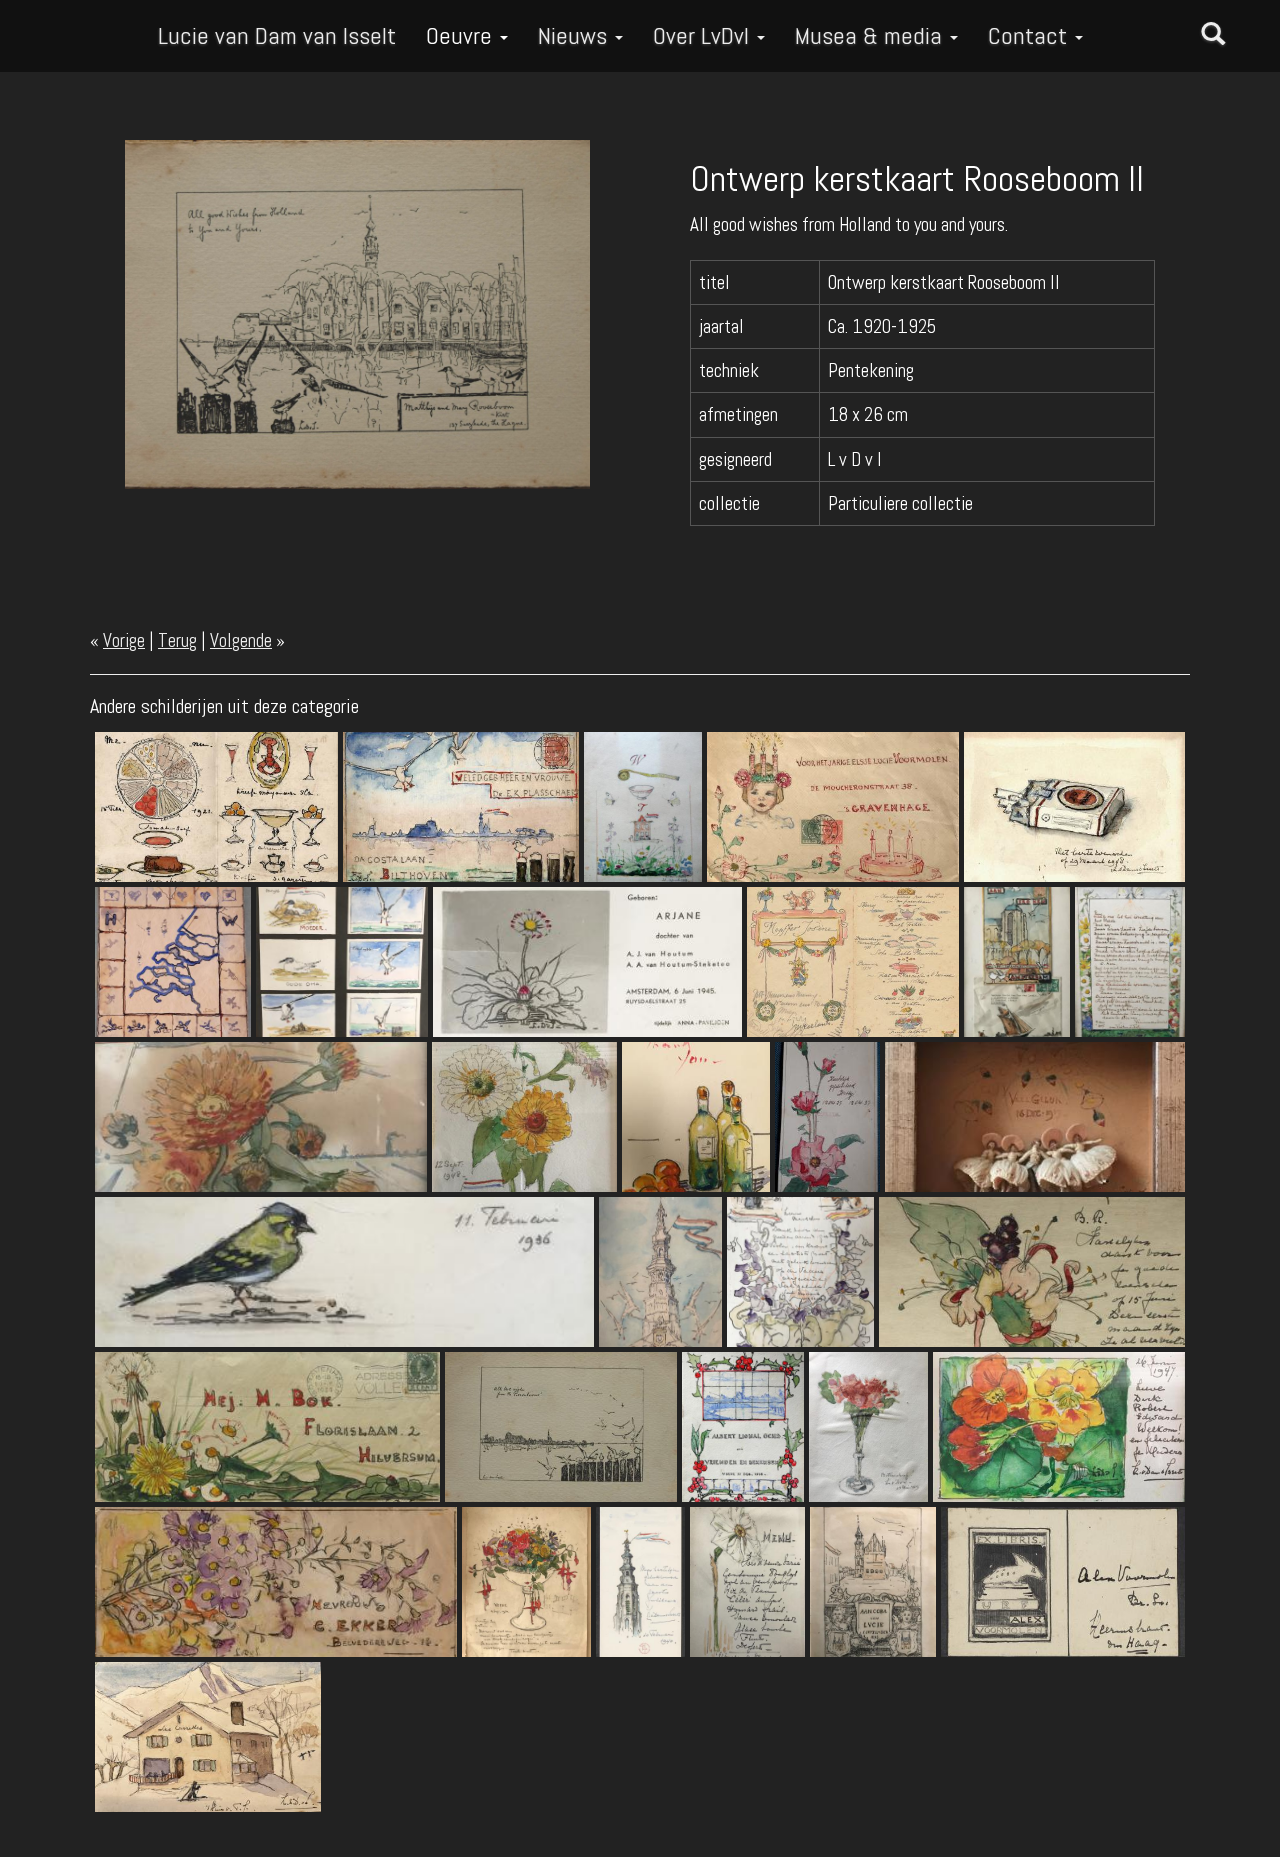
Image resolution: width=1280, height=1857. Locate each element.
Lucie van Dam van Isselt (277, 35)
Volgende (241, 640)
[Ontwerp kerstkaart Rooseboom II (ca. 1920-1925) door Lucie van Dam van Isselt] (357, 312)
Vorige (124, 640)
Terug (177, 640)
